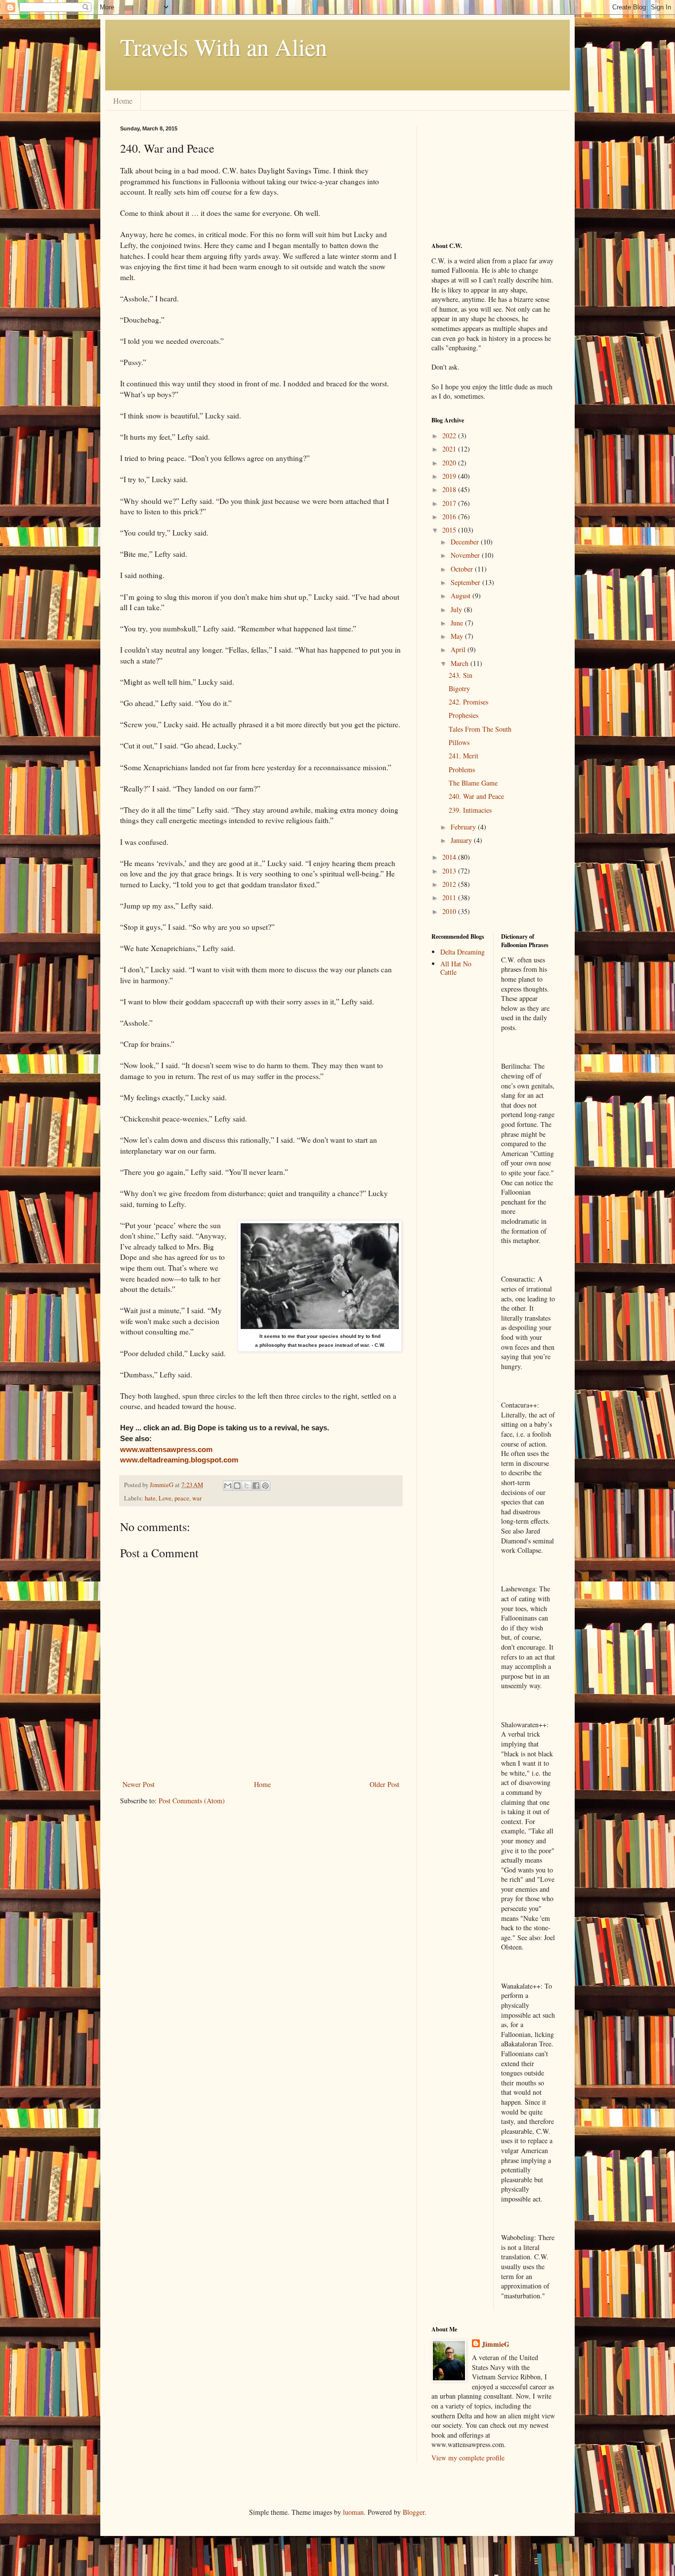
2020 (450, 463)
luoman (353, 2512)
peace (182, 1498)
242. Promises (468, 702)
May (458, 636)
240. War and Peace (476, 796)
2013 (450, 871)
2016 (450, 517)
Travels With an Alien (224, 46)
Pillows (459, 742)
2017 (450, 503)
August (462, 596)
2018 (450, 489)
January (462, 840)
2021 (450, 449)
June (458, 623)
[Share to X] (247, 1486)
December (466, 542)
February (464, 827)
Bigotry (459, 688)
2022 (450, 436)
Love (165, 1498)
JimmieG (496, 2344)
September (466, 582)
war (197, 1498)
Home (123, 101)
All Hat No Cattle (456, 968)
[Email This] (228, 1486)
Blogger (414, 2512)
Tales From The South (480, 729)
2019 (450, 476)
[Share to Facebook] (256, 1486)
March (461, 663)
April (459, 649)
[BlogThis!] (237, 1486)
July (457, 609)
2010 (450, 911)
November (466, 555)
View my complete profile (468, 2458)
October (463, 569)
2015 (450, 530)
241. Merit (464, 756)
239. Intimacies (470, 810)
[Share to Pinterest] (265, 1486)
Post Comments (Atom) (192, 1801)
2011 (450, 897)
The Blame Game (473, 783)
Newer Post (139, 1784)
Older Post (384, 1784)
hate (150, 1498)
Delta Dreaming (463, 952)
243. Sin (461, 675)
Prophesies (464, 715)
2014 (450, 857)
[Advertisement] (481, 175)
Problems (462, 769)
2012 (450, 884)
